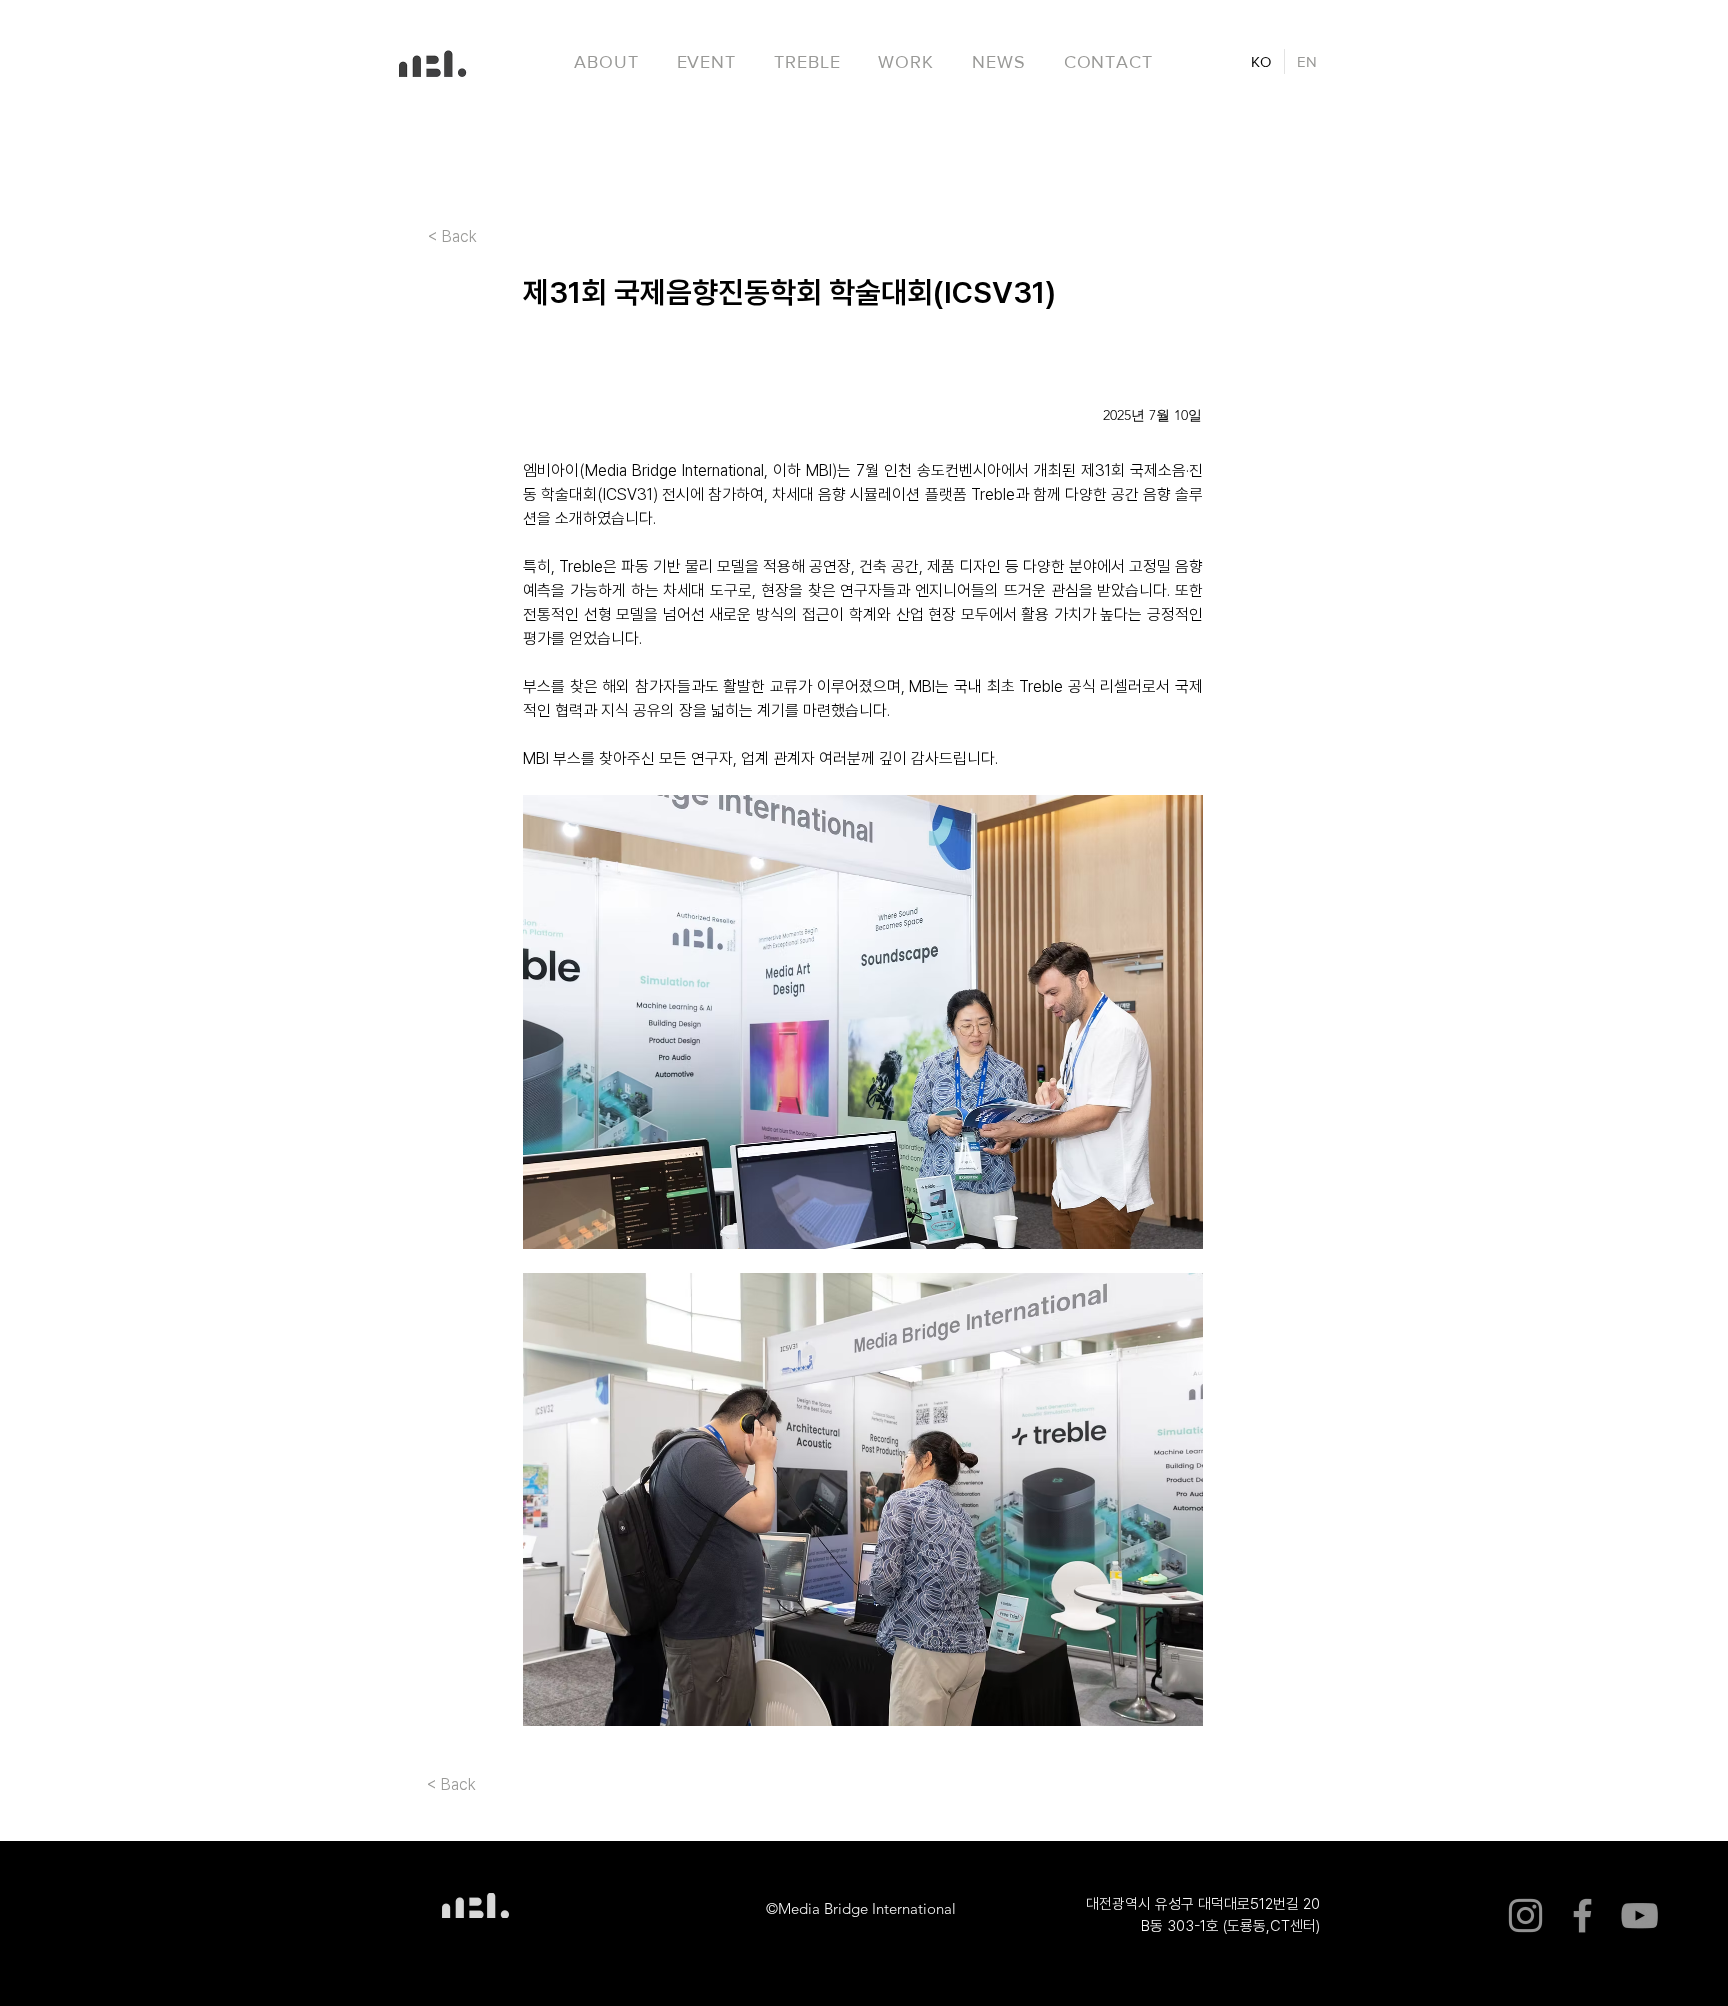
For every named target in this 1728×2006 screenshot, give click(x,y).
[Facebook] (1582, 1915)
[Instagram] (1525, 1915)
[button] (807, 62)
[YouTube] (1639, 1915)
